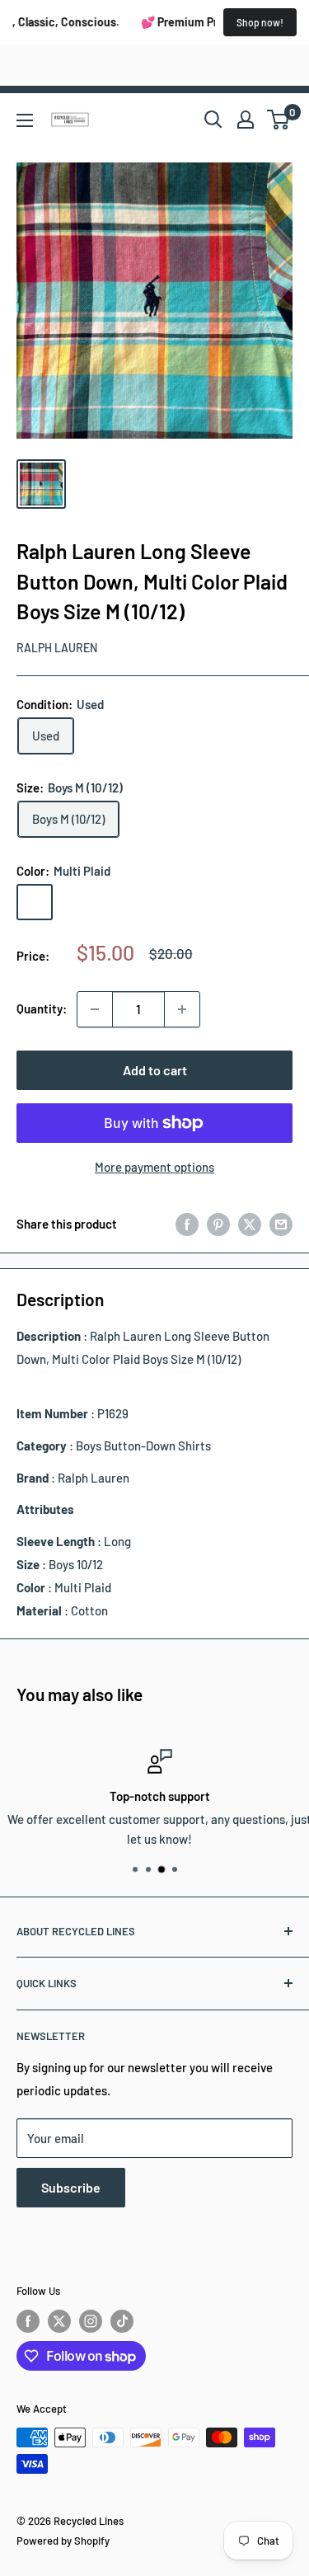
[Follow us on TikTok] (122, 2321)
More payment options (154, 1167)
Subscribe (71, 2187)
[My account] (246, 120)
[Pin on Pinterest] (218, 1224)
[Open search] (213, 120)
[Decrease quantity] (95, 1009)
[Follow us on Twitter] (59, 2321)
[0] (279, 120)
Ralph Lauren (57, 648)
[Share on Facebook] (187, 1224)
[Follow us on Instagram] (91, 2321)
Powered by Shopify (63, 2541)
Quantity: (42, 1008)
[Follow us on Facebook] (28, 2321)
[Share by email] (281, 1224)
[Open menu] (25, 120)
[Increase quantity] (182, 1009)
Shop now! (260, 22)
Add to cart (155, 1070)
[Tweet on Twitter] (250, 1224)
